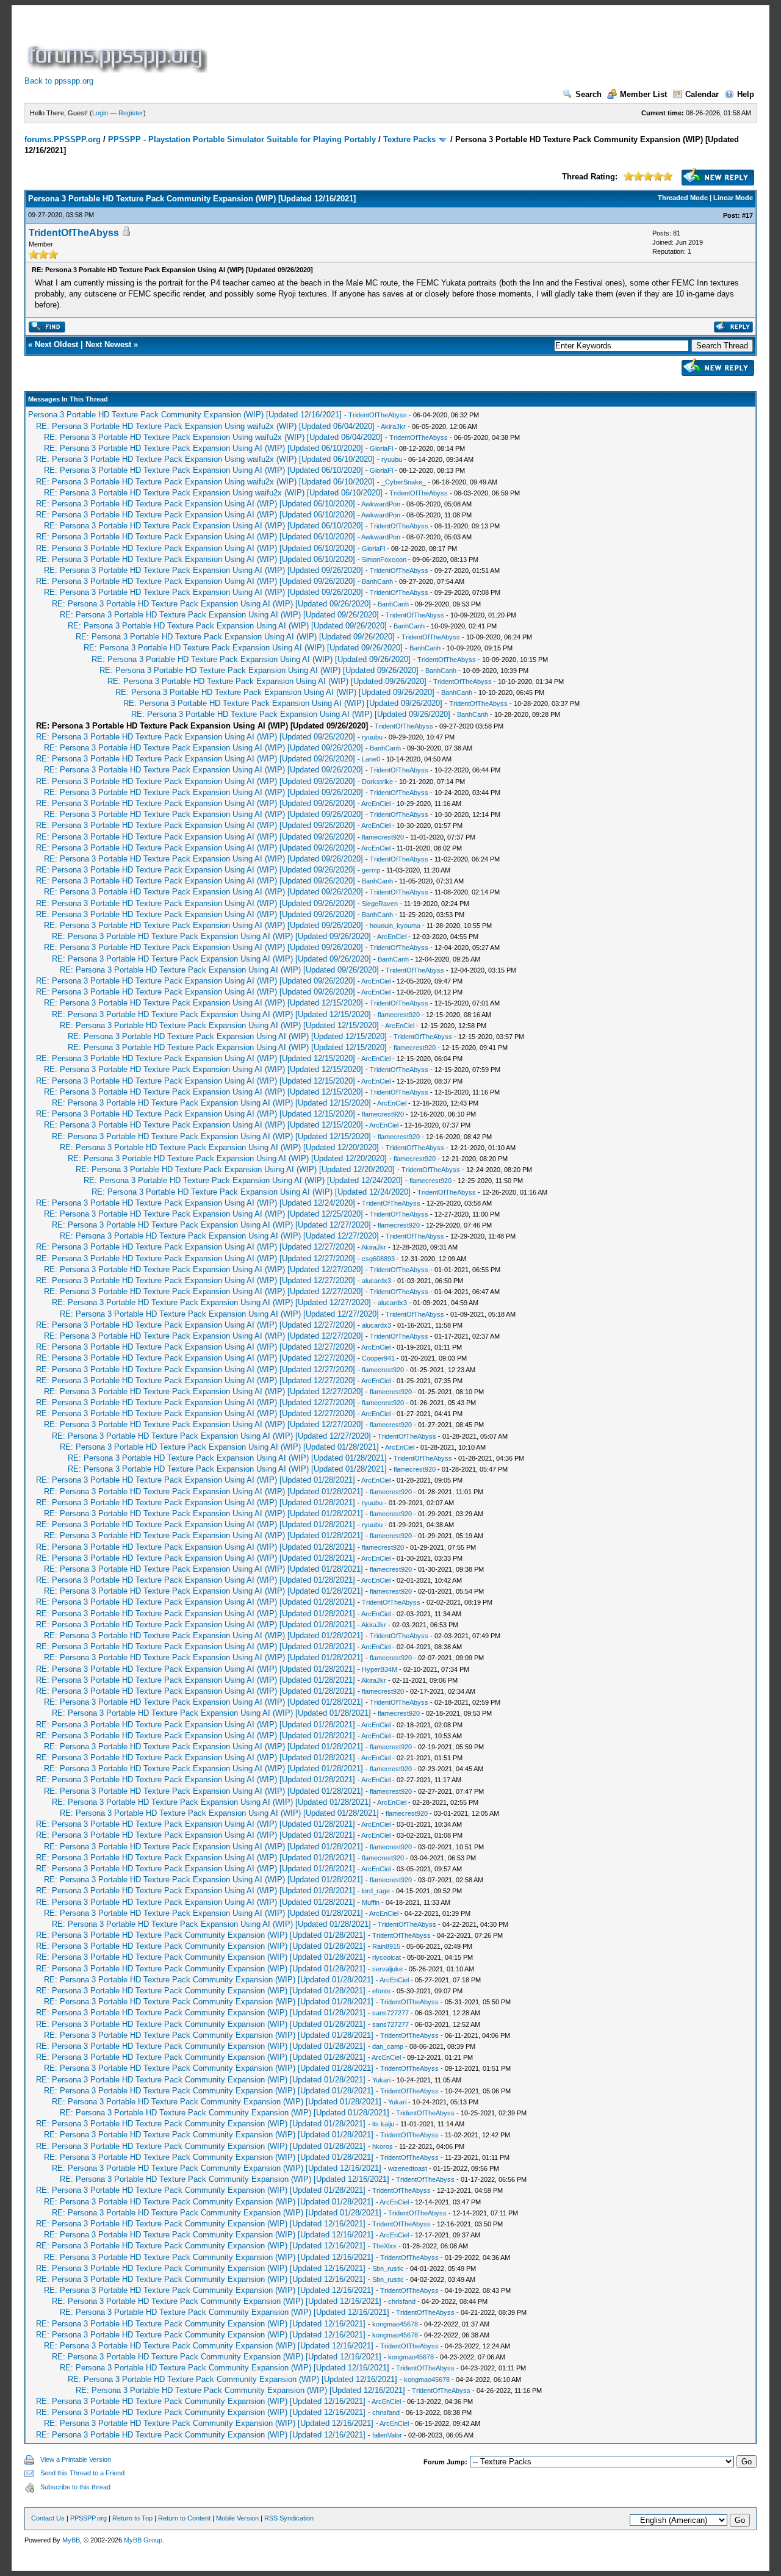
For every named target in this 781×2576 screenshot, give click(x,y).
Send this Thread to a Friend (82, 2473)
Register (131, 113)
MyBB (71, 2540)
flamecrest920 (383, 837)
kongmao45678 (395, 2324)
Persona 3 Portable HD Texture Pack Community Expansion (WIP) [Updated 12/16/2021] (185, 415)
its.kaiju (383, 2124)
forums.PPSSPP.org (63, 139)
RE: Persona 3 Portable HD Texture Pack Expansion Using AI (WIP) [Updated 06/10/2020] (203, 448)
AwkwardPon (381, 504)
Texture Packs (409, 139)
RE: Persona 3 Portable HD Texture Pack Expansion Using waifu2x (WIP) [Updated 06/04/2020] (205, 426)
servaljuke (387, 1969)
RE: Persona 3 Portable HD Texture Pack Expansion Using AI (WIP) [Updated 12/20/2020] (219, 1147)
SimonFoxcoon (384, 559)
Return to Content (184, 2518)
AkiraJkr (393, 426)
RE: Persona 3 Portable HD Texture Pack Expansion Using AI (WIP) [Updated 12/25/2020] (203, 1214)
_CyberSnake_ (404, 482)
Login (100, 113)
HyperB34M (380, 1669)
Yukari (381, 2080)
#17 (747, 215)
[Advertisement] (432, 45)
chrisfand (402, 2301)
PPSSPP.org (88, 2518)
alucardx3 (376, 1281)
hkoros (383, 2146)
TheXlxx (384, 2246)
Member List (643, 94)
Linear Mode (733, 198)
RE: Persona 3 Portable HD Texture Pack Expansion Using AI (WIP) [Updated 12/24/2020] (243, 1180)
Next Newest (108, 344)
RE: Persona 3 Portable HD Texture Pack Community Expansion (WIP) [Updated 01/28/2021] (201, 1935)
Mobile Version (237, 2518)
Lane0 (371, 759)
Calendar (702, 94)
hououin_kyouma (395, 926)
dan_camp (388, 2046)
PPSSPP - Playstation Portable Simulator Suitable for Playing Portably (242, 139)
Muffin (371, 1902)
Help (746, 94)
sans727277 (390, 2013)
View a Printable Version (76, 2459)
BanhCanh (377, 581)
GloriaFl (381, 448)
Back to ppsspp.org (59, 81)
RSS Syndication (289, 2518)
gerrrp (371, 870)
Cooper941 (378, 1358)
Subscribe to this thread (75, 2487)
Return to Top (132, 2518)
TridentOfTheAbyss (74, 233)
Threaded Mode (683, 198)
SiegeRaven (380, 904)
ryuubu (392, 459)
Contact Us (48, 2518)
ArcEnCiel (376, 804)
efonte (381, 1991)
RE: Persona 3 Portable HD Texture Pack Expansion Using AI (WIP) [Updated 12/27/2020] (211, 1225)
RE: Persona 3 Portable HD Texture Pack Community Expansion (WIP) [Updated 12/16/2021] (217, 2168)
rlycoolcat (387, 1957)
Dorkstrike (377, 782)
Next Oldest (56, 344)
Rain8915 (386, 1946)
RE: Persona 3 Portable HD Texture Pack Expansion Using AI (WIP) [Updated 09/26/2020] (203, 570)
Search (588, 94)
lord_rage (376, 1891)
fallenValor (387, 2435)
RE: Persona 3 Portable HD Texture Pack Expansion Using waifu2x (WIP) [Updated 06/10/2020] (205, 459)
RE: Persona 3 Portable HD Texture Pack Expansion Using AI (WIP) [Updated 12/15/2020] (203, 1003)
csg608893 (378, 1259)
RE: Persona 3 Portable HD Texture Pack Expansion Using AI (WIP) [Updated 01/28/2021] (219, 1447)
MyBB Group (143, 2540)
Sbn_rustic (388, 2268)
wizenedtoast (408, 2168)
